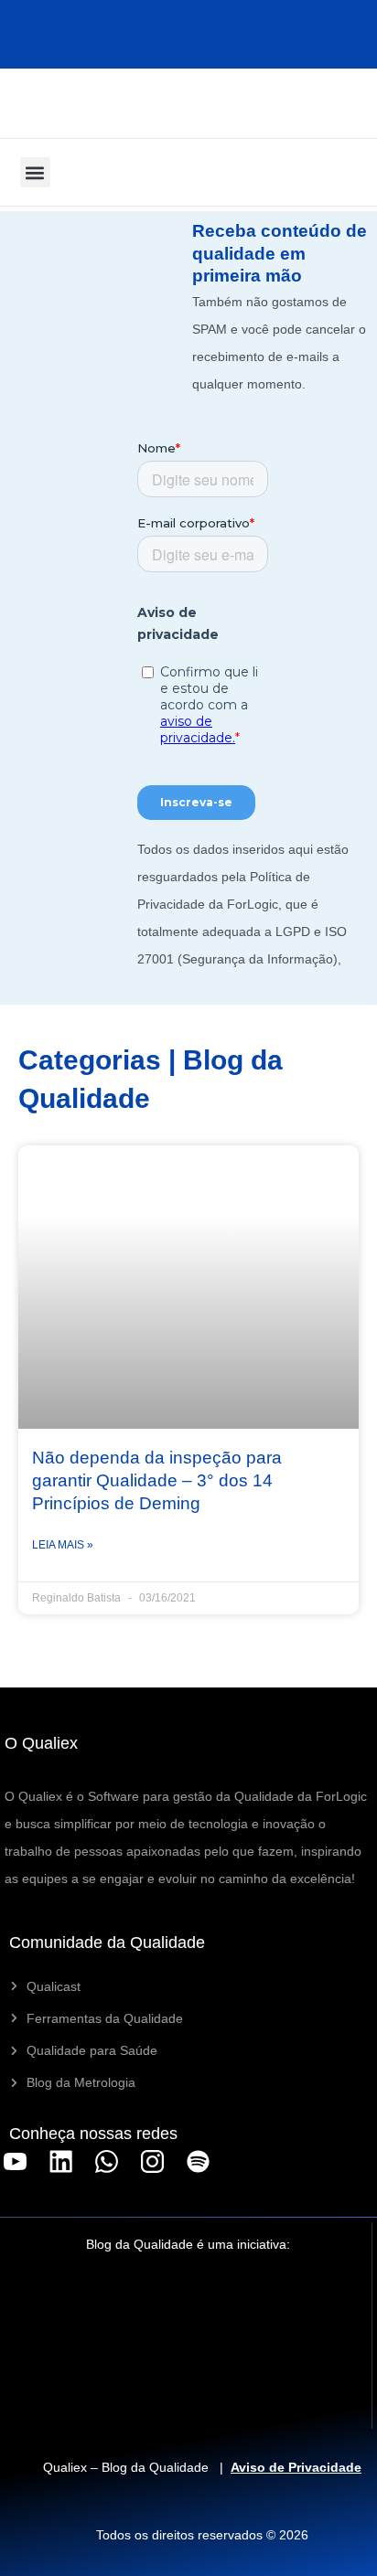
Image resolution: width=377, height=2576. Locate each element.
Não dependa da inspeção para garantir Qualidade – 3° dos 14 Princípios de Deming (157, 1480)
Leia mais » (63, 1545)
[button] (35, 172)
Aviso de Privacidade (296, 2467)
